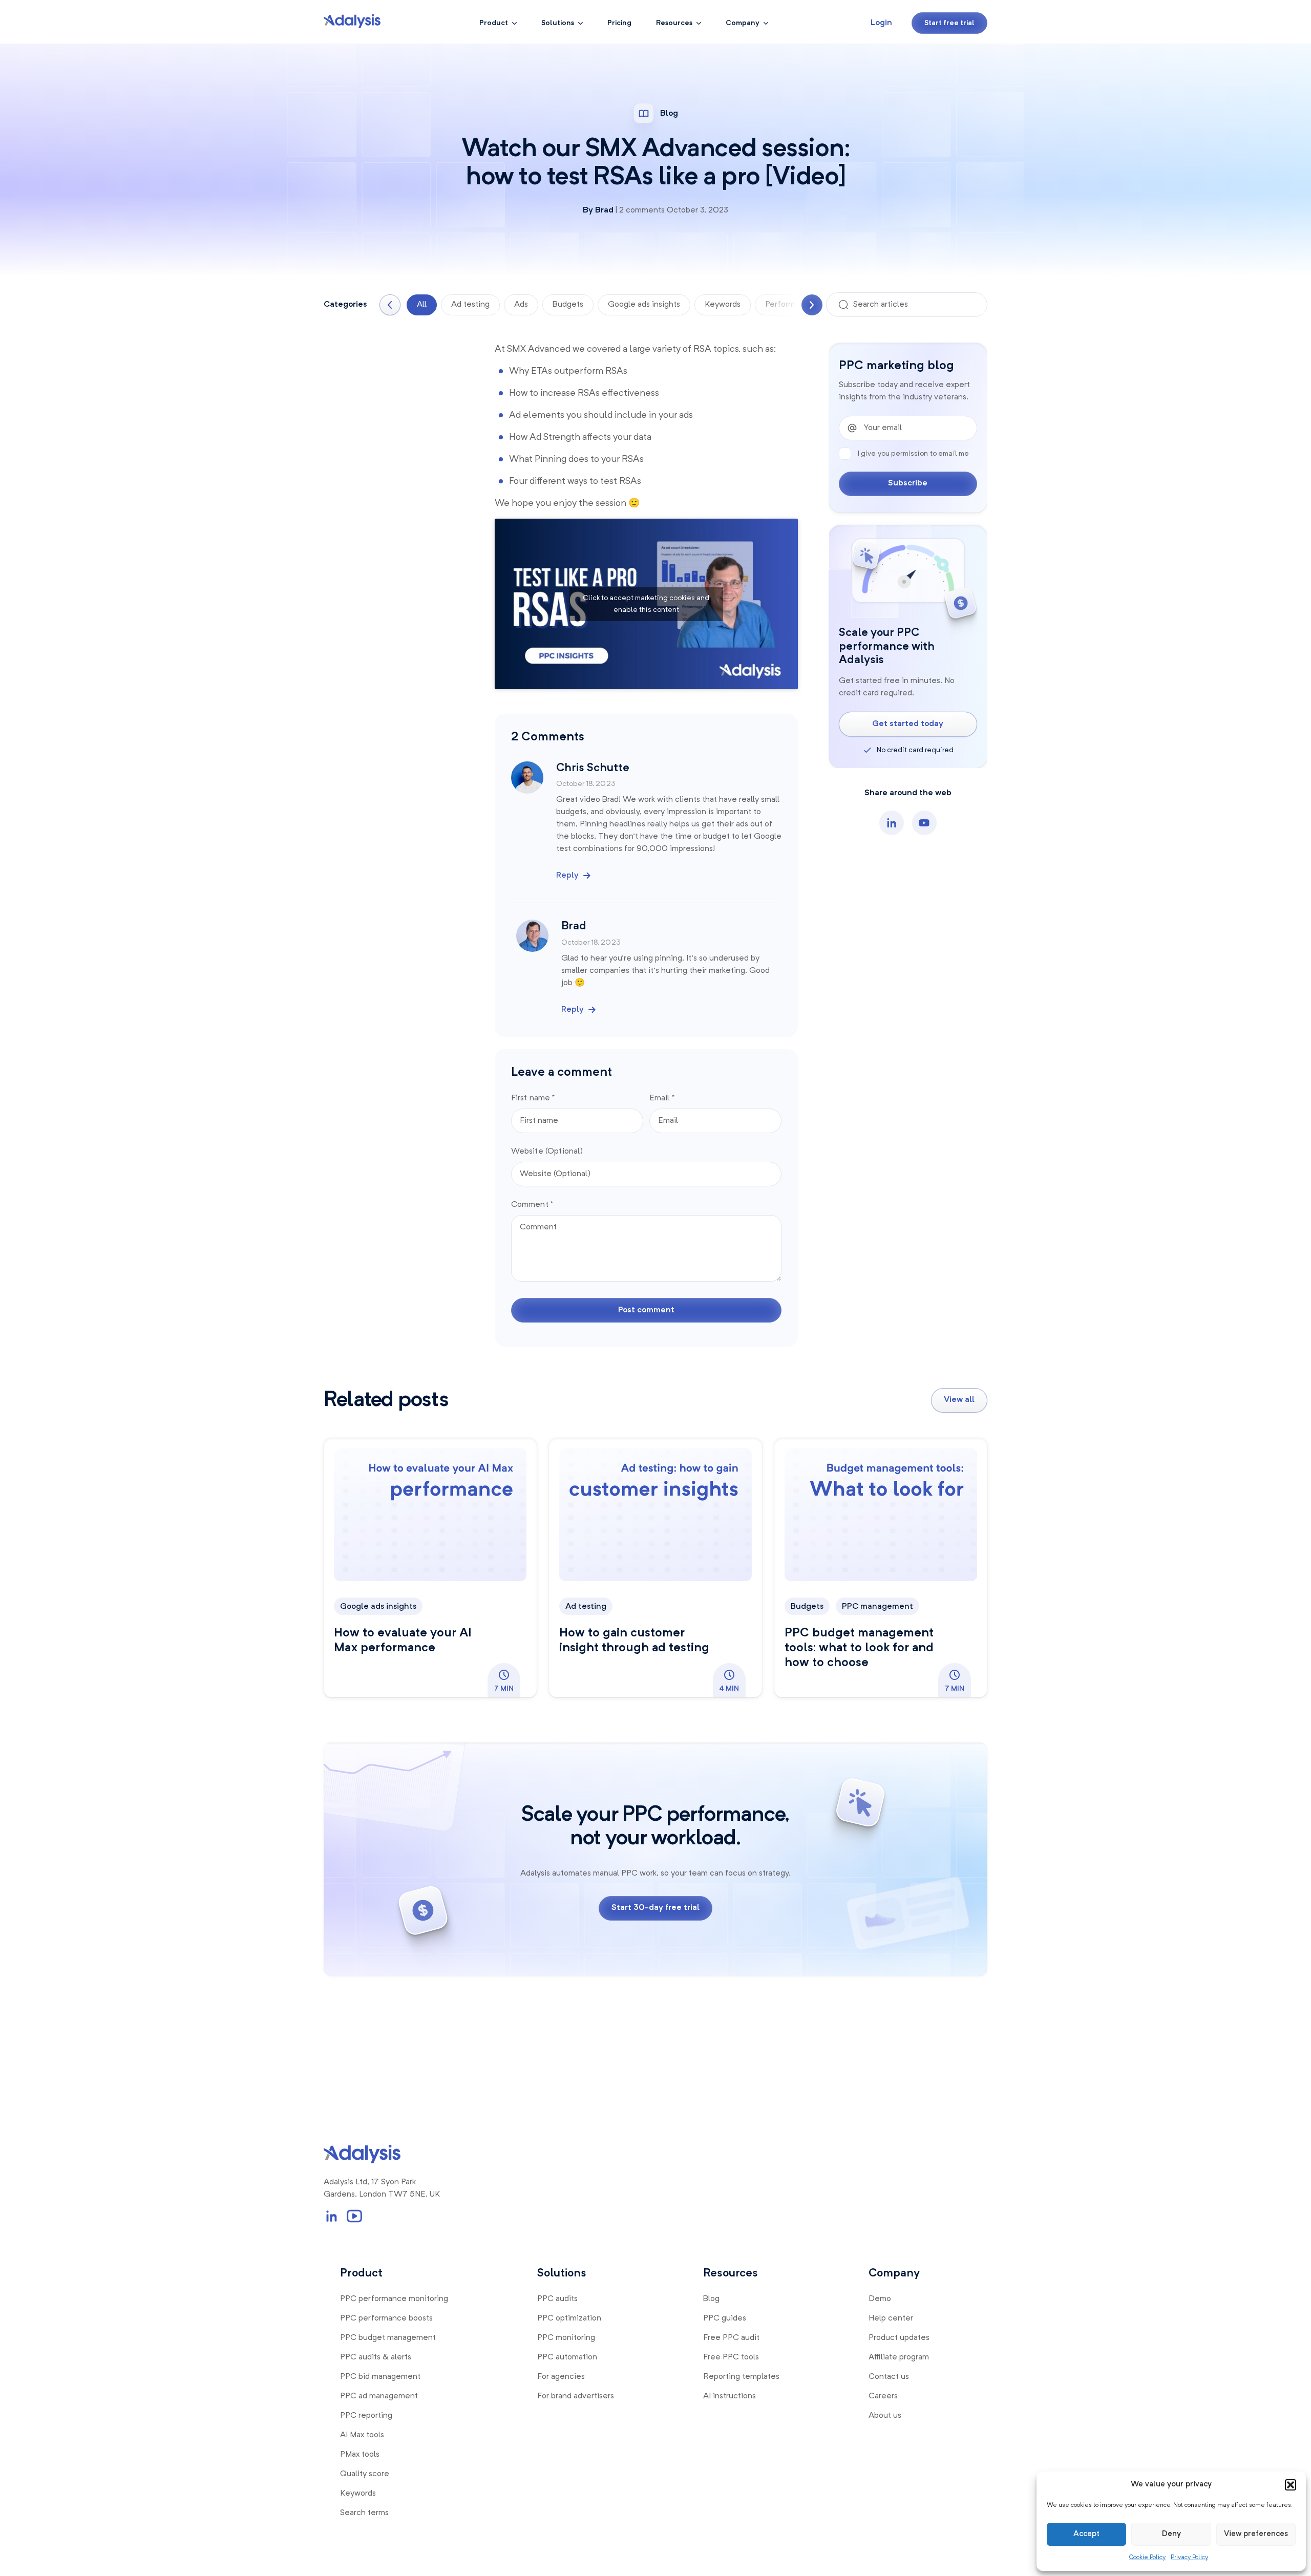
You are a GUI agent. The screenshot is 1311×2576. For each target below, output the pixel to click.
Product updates (899, 2338)
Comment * (532, 1205)
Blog (711, 2299)
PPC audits (557, 2299)
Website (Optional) (547, 1152)
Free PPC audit (731, 2338)
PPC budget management (388, 2338)
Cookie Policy (1147, 2558)
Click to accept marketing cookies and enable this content (646, 604)
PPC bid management (380, 2377)
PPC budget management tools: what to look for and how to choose (859, 1648)
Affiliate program (899, 2357)
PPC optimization (569, 2318)
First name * (533, 1098)
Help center (891, 2318)
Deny (1171, 2534)
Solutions (558, 23)
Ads (521, 305)
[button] (1291, 2485)
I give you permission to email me (913, 454)
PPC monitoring (566, 2338)
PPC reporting (366, 2416)
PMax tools (360, 2455)
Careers (883, 2396)
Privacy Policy (1189, 2558)
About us (885, 2416)
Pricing (619, 23)
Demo (880, 2299)
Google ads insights (644, 305)
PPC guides (725, 2318)
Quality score (365, 2474)
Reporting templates (741, 2377)
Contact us (889, 2377)
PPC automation (567, 2357)
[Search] (843, 305)
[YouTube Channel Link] (354, 2216)
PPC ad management (379, 2396)
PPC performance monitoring (394, 2299)
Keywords (723, 305)
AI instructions (729, 2396)
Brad (604, 210)
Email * (662, 1098)
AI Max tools (362, 2435)
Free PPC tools (731, 2357)
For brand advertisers (576, 2396)
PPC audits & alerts (376, 2357)
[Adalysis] (352, 21)
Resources (674, 23)
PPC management (877, 1607)
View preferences (1256, 2534)
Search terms (364, 2513)
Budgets (568, 305)
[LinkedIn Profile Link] (332, 2216)
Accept (1086, 2534)
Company (743, 23)
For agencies (561, 2377)
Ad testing (470, 305)
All (422, 305)
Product (494, 23)
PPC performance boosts (386, 2318)
